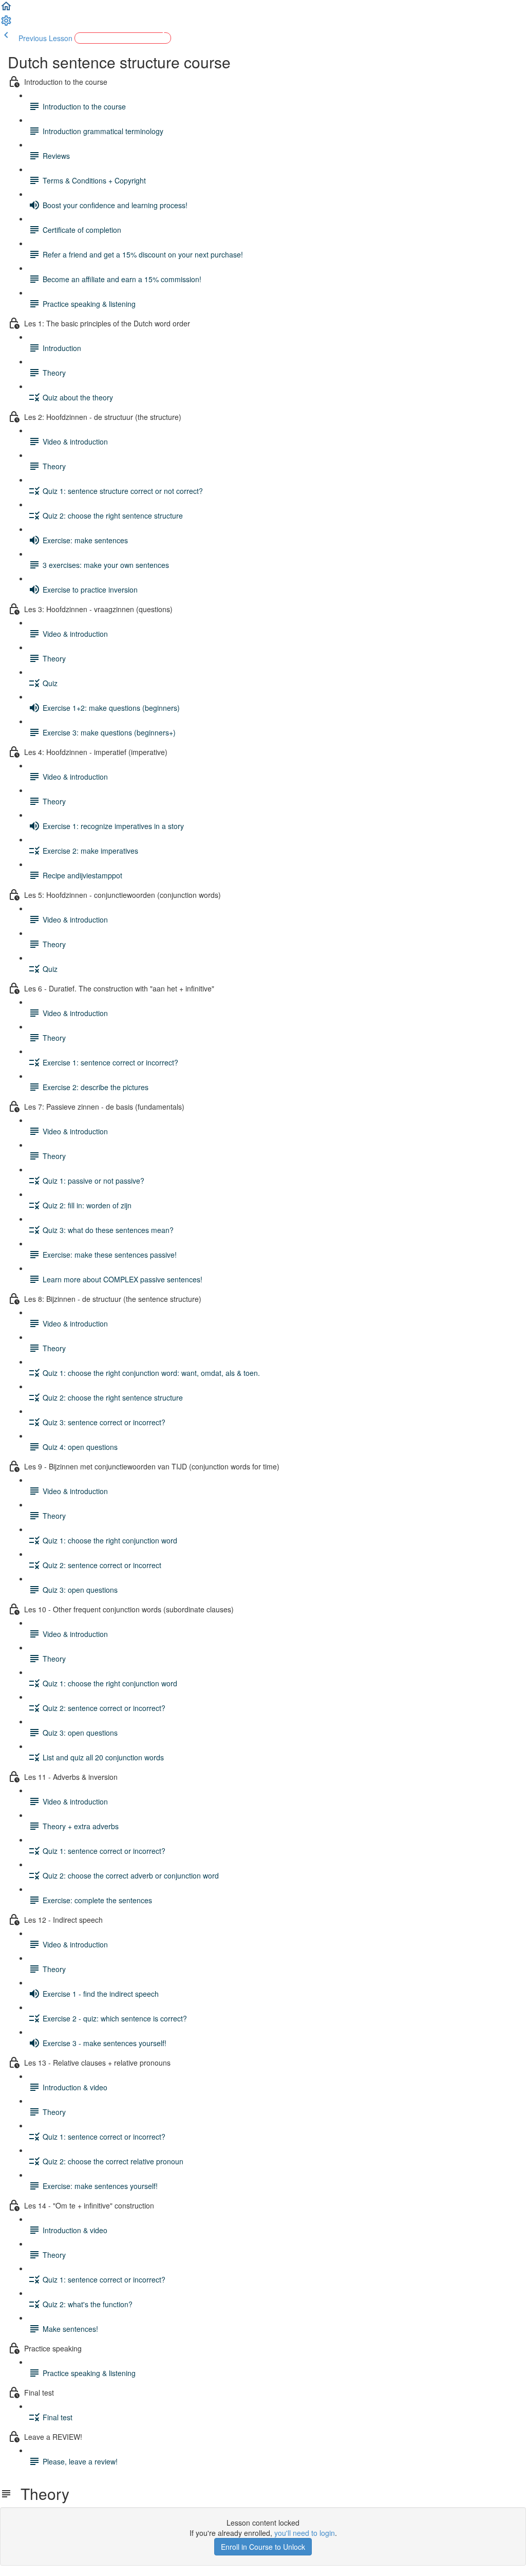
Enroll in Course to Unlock (263, 2547)
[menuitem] (6, 24)
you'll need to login (305, 2533)
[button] (6, 9)
